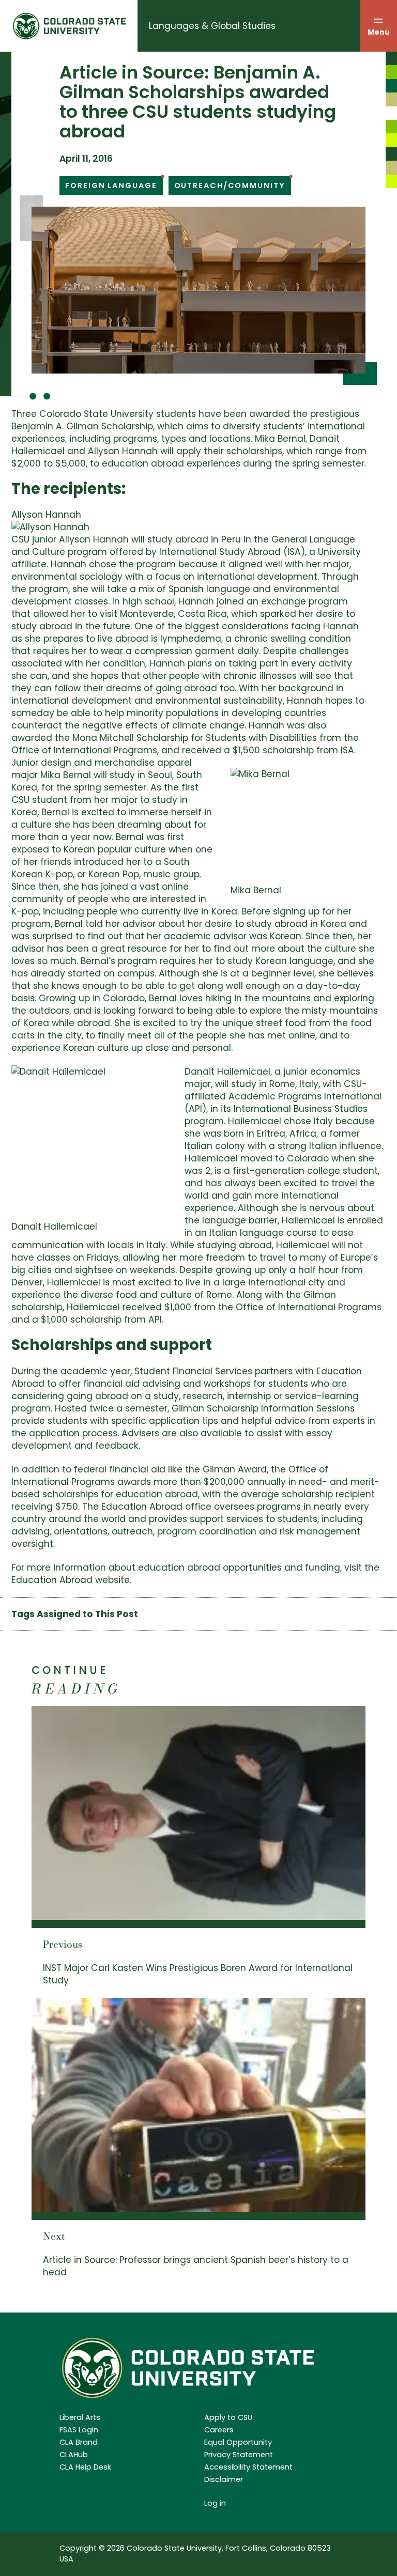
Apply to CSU (228, 2417)
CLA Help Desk (85, 2467)
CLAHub (74, 2455)
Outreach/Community (230, 185)
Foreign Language (111, 185)
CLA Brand (79, 2442)
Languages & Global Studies (212, 26)
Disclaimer (224, 2479)
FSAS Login (79, 2430)
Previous (63, 1944)
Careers (219, 2430)
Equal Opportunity (238, 2442)
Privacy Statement (239, 2455)
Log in (215, 2503)
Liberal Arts (80, 2417)
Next (54, 2236)
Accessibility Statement (248, 2467)
